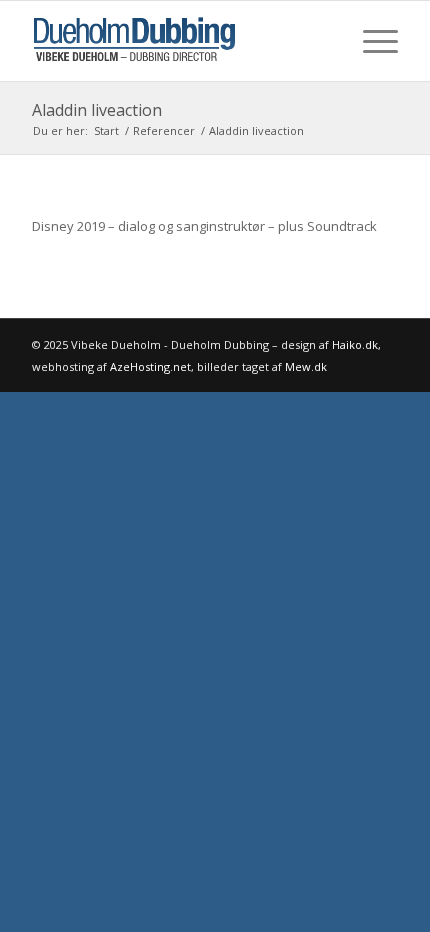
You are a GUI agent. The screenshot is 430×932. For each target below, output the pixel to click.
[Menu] (370, 41)
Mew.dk (306, 366)
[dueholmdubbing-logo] (178, 41)
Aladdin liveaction (97, 110)
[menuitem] (370, 41)
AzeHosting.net (150, 366)
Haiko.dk (355, 344)
